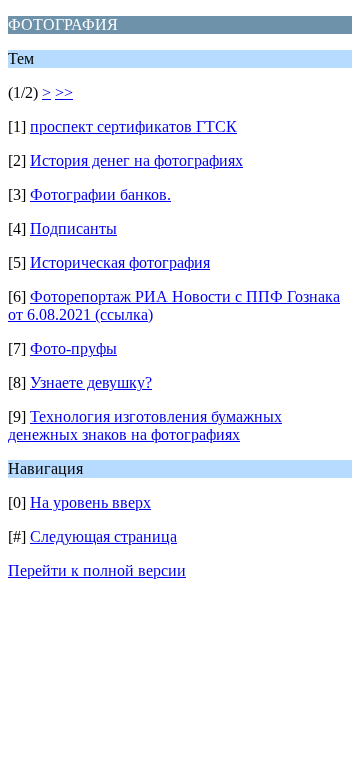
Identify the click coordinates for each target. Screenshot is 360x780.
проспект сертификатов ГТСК (133, 126)
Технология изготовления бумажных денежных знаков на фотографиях (145, 425)
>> (64, 92)
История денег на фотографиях (136, 160)
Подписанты (73, 228)
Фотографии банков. (100, 194)
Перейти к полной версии (97, 570)
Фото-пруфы (73, 348)
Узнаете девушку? (91, 382)
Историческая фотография (120, 262)
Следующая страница (103, 536)
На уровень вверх (90, 502)
